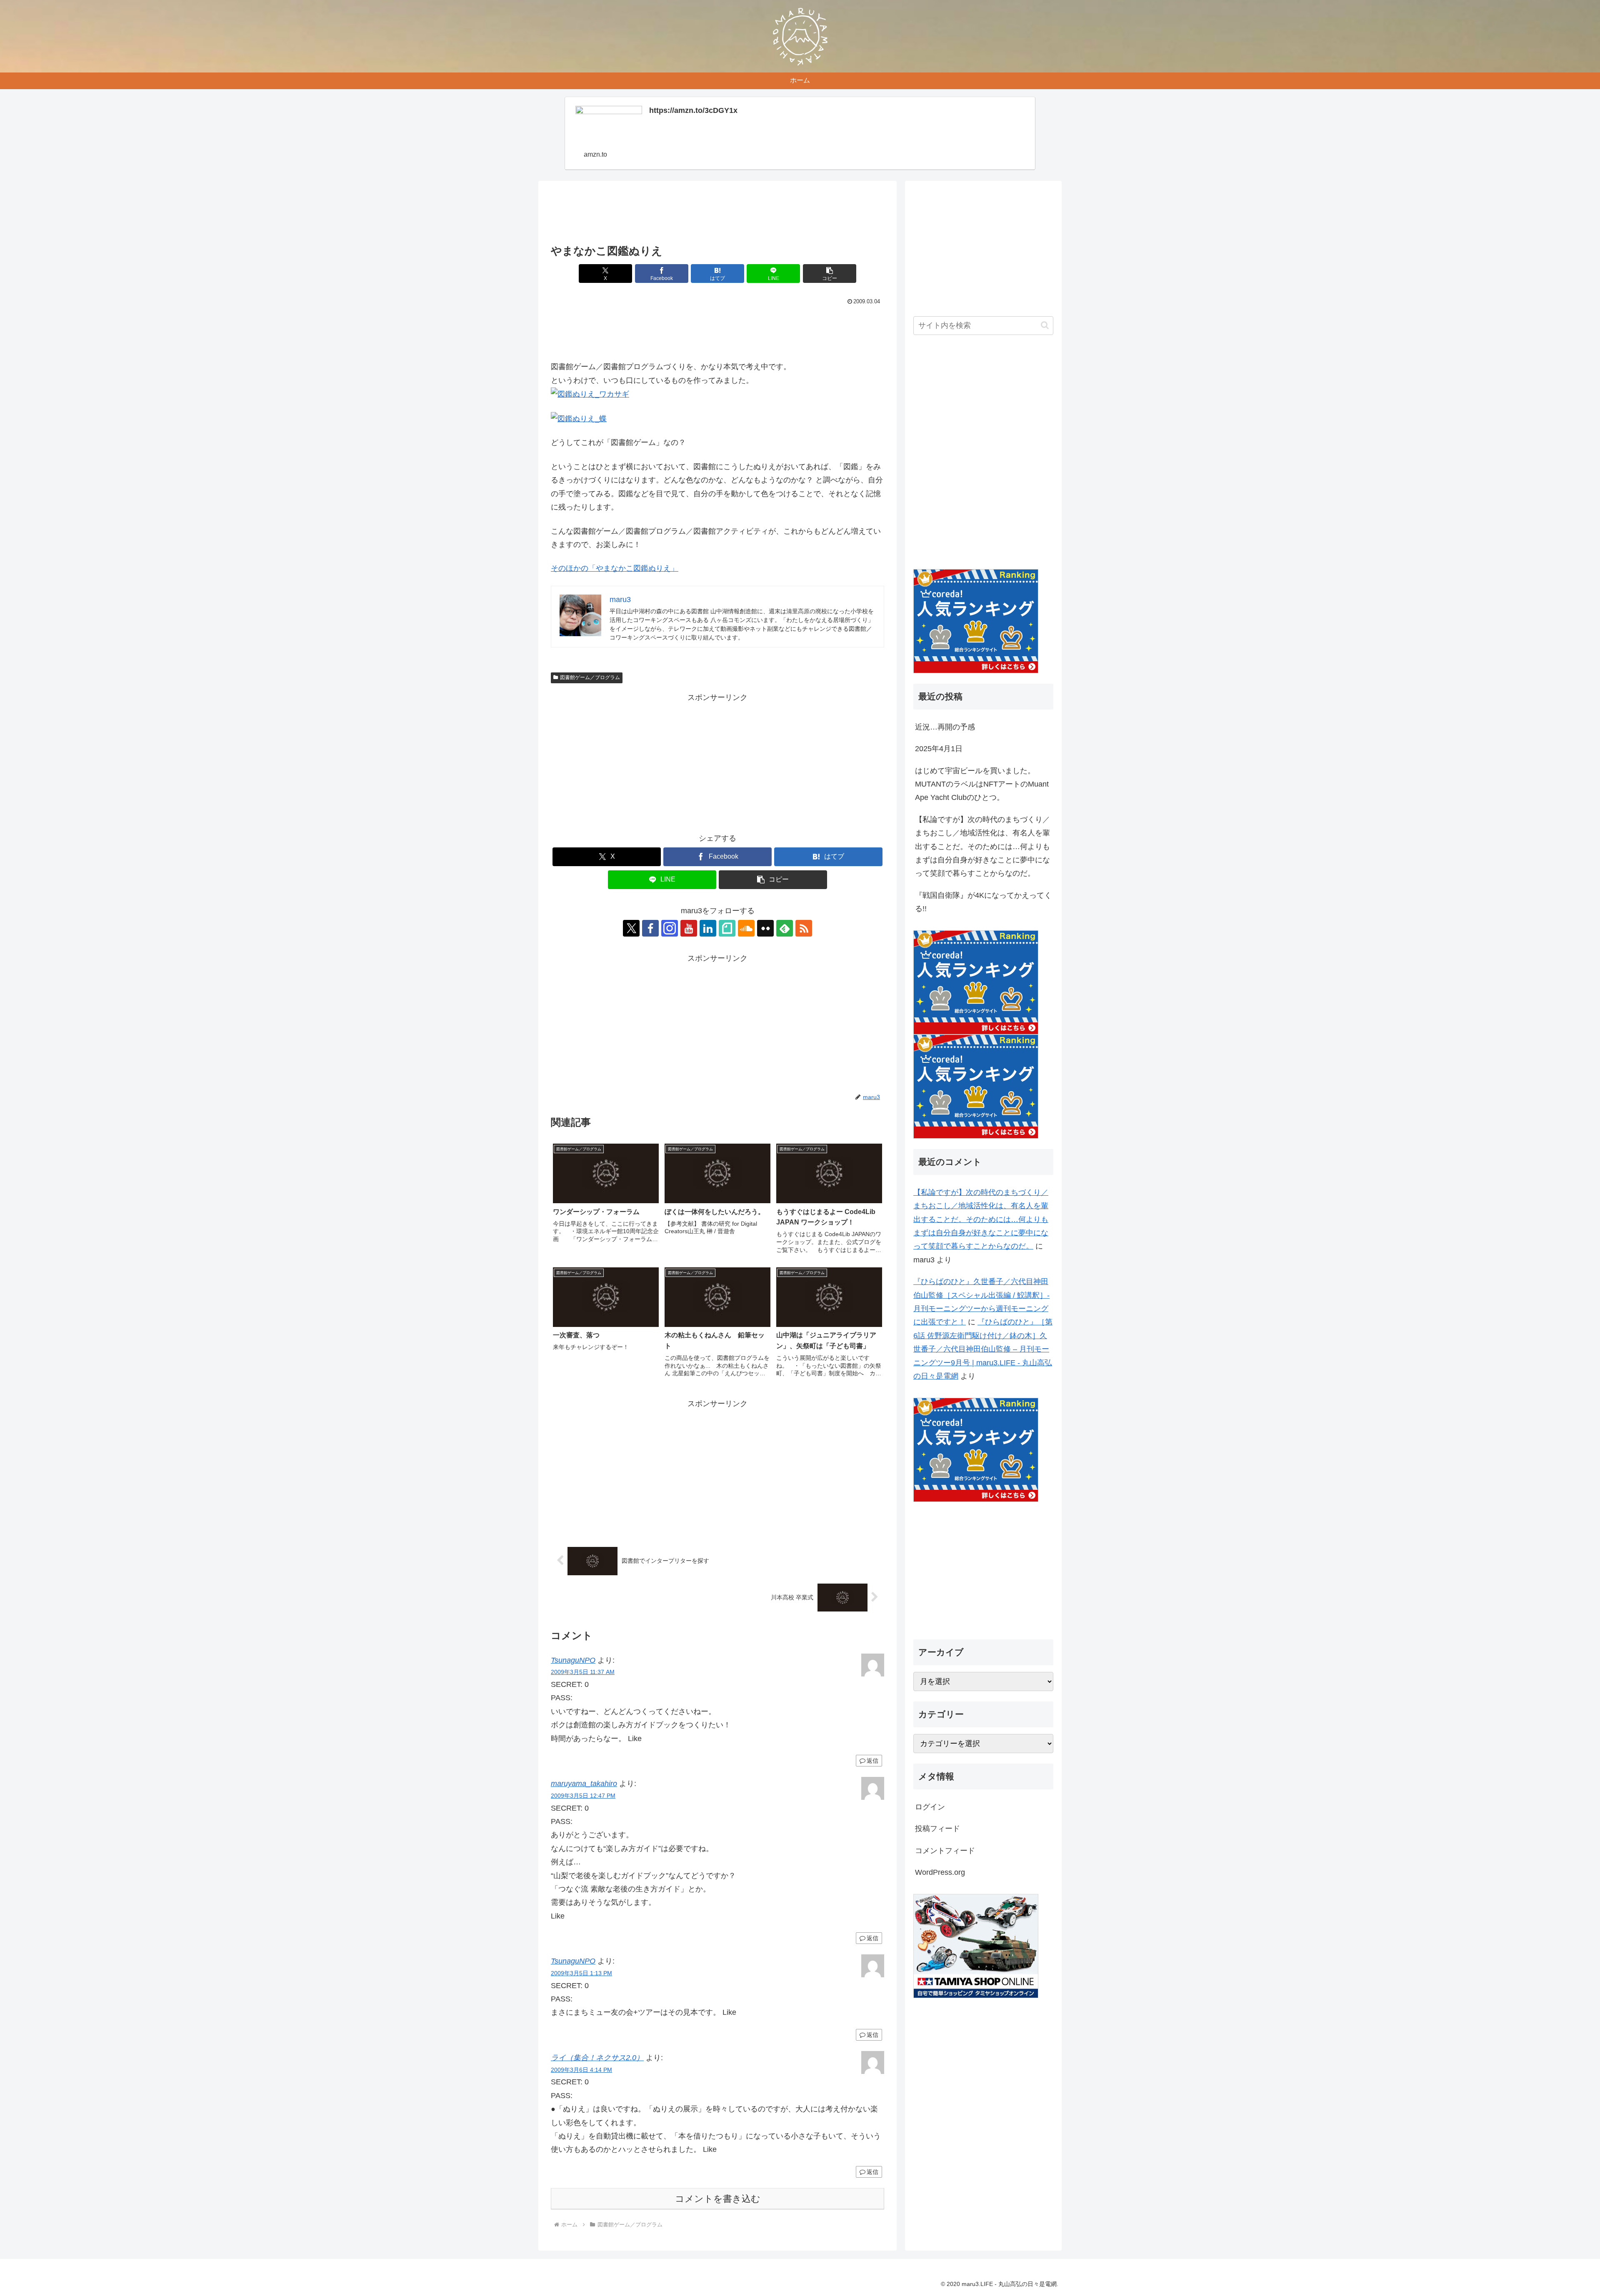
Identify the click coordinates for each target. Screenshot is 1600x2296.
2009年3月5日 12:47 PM (583, 1796)
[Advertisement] (717, 215)
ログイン (930, 1807)
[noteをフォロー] (727, 928)
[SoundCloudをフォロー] (746, 928)
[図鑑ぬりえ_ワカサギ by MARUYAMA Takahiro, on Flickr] (590, 394)
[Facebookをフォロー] (650, 928)
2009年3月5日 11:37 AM (583, 1672)
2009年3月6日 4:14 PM (581, 2070)
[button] (830, 274)
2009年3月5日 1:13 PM (581, 1973)
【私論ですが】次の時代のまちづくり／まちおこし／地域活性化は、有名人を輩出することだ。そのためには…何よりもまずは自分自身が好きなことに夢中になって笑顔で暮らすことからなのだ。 (982, 847)
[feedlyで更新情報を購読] (785, 928)
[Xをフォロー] (631, 928)
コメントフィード (945, 1851)
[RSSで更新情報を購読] (804, 928)
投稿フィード (937, 1829)
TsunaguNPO (573, 1660)
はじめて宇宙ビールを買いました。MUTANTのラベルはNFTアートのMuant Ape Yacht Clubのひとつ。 (982, 784)
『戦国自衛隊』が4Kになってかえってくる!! (983, 902)
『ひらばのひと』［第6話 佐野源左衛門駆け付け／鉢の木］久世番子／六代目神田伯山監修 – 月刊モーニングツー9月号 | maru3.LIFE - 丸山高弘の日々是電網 (983, 1349)
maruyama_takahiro (584, 1784)
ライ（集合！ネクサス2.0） (597, 2058)
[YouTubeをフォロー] (689, 928)
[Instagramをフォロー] (670, 928)
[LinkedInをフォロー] (708, 928)
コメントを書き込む (718, 2199)
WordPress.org (940, 1872)
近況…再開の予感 (945, 727)
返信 (872, 1761)
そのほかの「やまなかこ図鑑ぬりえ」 (615, 568)
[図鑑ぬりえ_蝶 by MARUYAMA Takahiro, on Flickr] (579, 418)
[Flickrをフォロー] (765, 928)
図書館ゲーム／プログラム (590, 677)
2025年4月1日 (939, 749)
